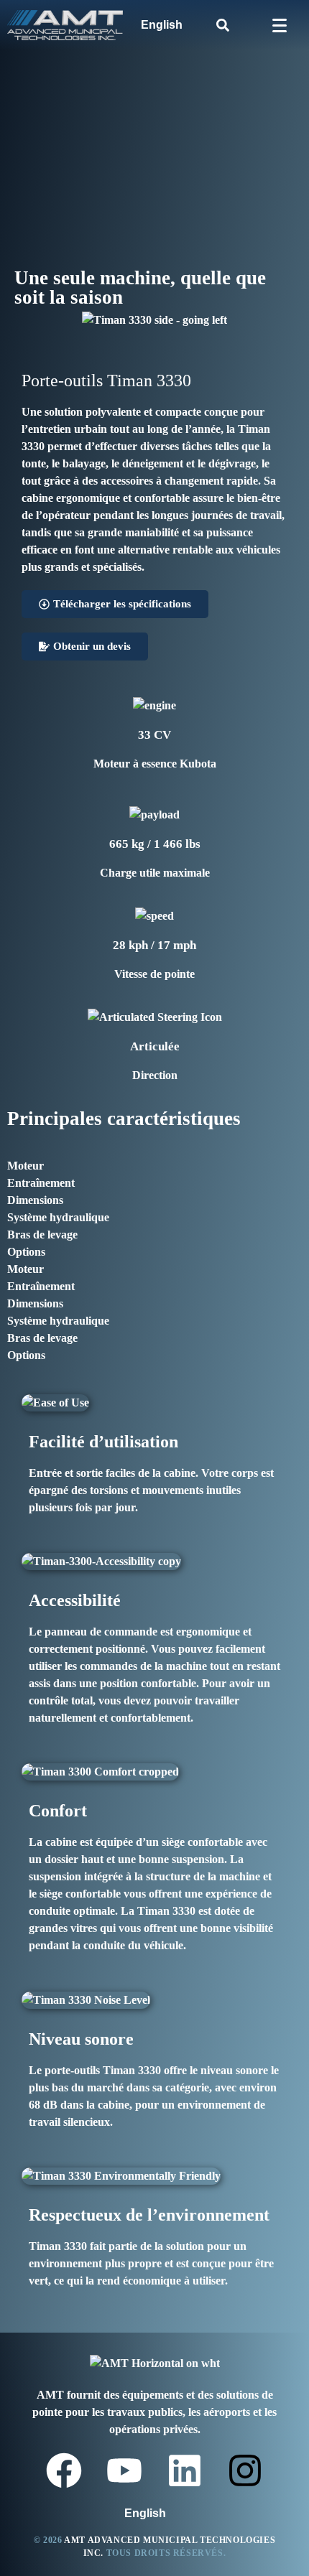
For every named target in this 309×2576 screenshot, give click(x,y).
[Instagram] (245, 2470)
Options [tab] (26, 1252)
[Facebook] (64, 2470)
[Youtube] (124, 2470)
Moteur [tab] (26, 1166)
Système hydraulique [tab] (58, 1217)
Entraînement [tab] (41, 1183)
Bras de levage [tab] (42, 1235)
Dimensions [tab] (35, 1200)
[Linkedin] (185, 2470)
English (162, 25)
